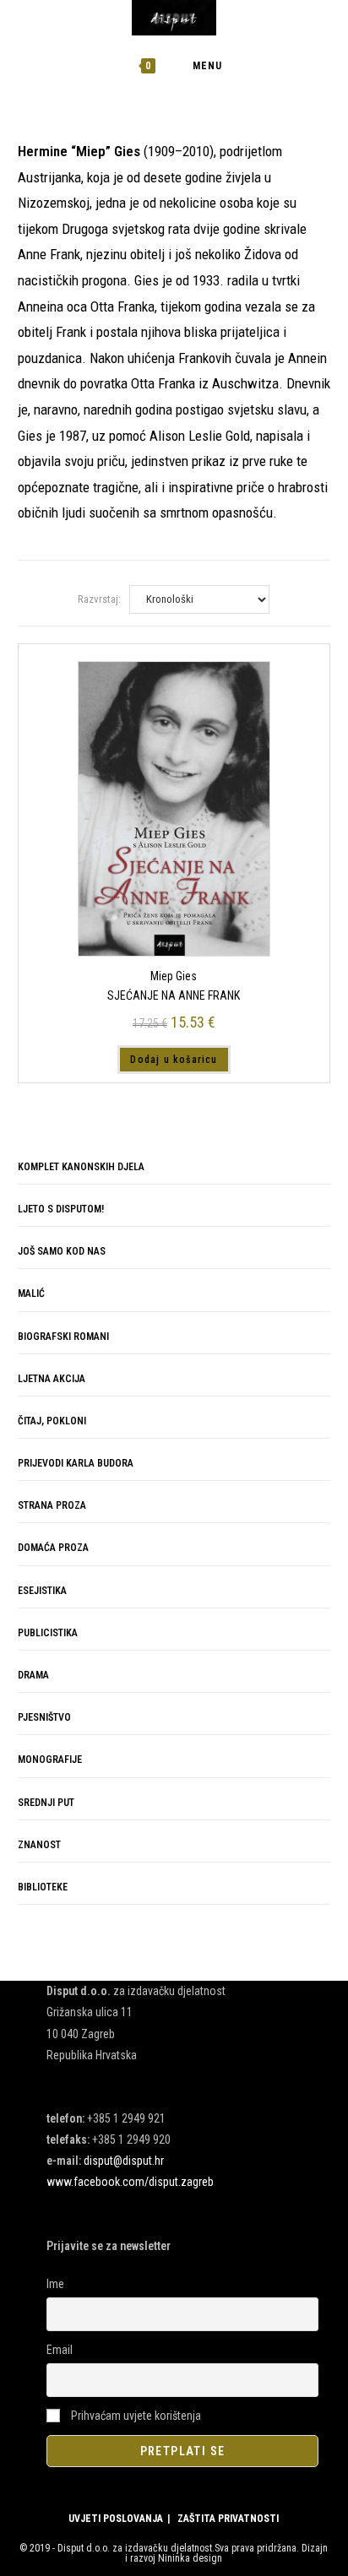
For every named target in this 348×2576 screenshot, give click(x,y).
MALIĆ (31, 1293)
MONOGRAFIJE (50, 1760)
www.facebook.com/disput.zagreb (130, 2182)
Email (60, 2350)
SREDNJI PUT (46, 1803)
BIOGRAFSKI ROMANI (63, 1337)
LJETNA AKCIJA (52, 1379)
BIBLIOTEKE (43, 1887)
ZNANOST (39, 1845)
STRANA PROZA (52, 1505)
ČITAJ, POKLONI (52, 1421)
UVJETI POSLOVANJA (116, 2519)
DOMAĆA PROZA (53, 1548)
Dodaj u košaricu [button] (174, 1060)
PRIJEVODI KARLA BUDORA (76, 1463)
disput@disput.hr (124, 2161)
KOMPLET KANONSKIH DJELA (81, 1167)
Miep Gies (174, 976)
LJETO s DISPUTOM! (61, 1209)
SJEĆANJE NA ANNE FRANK (174, 995)
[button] (269, 165)
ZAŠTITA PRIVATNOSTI (228, 2519)
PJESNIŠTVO (44, 1717)
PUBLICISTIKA (48, 1633)
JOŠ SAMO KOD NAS (62, 1251)
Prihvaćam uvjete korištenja (135, 2416)
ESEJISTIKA (42, 1591)
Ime (55, 2284)
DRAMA (33, 1675)
